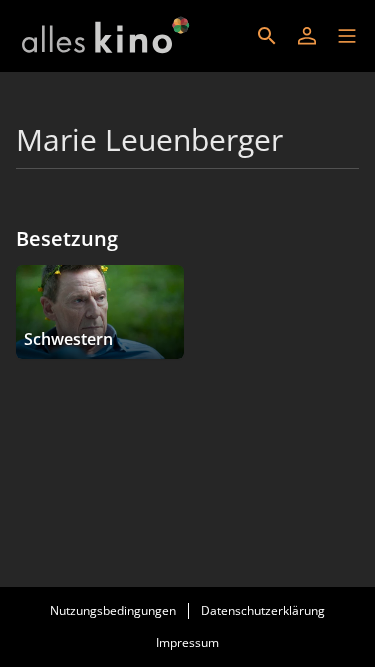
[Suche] (267, 36)
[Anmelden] (307, 36)
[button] (347, 36)
